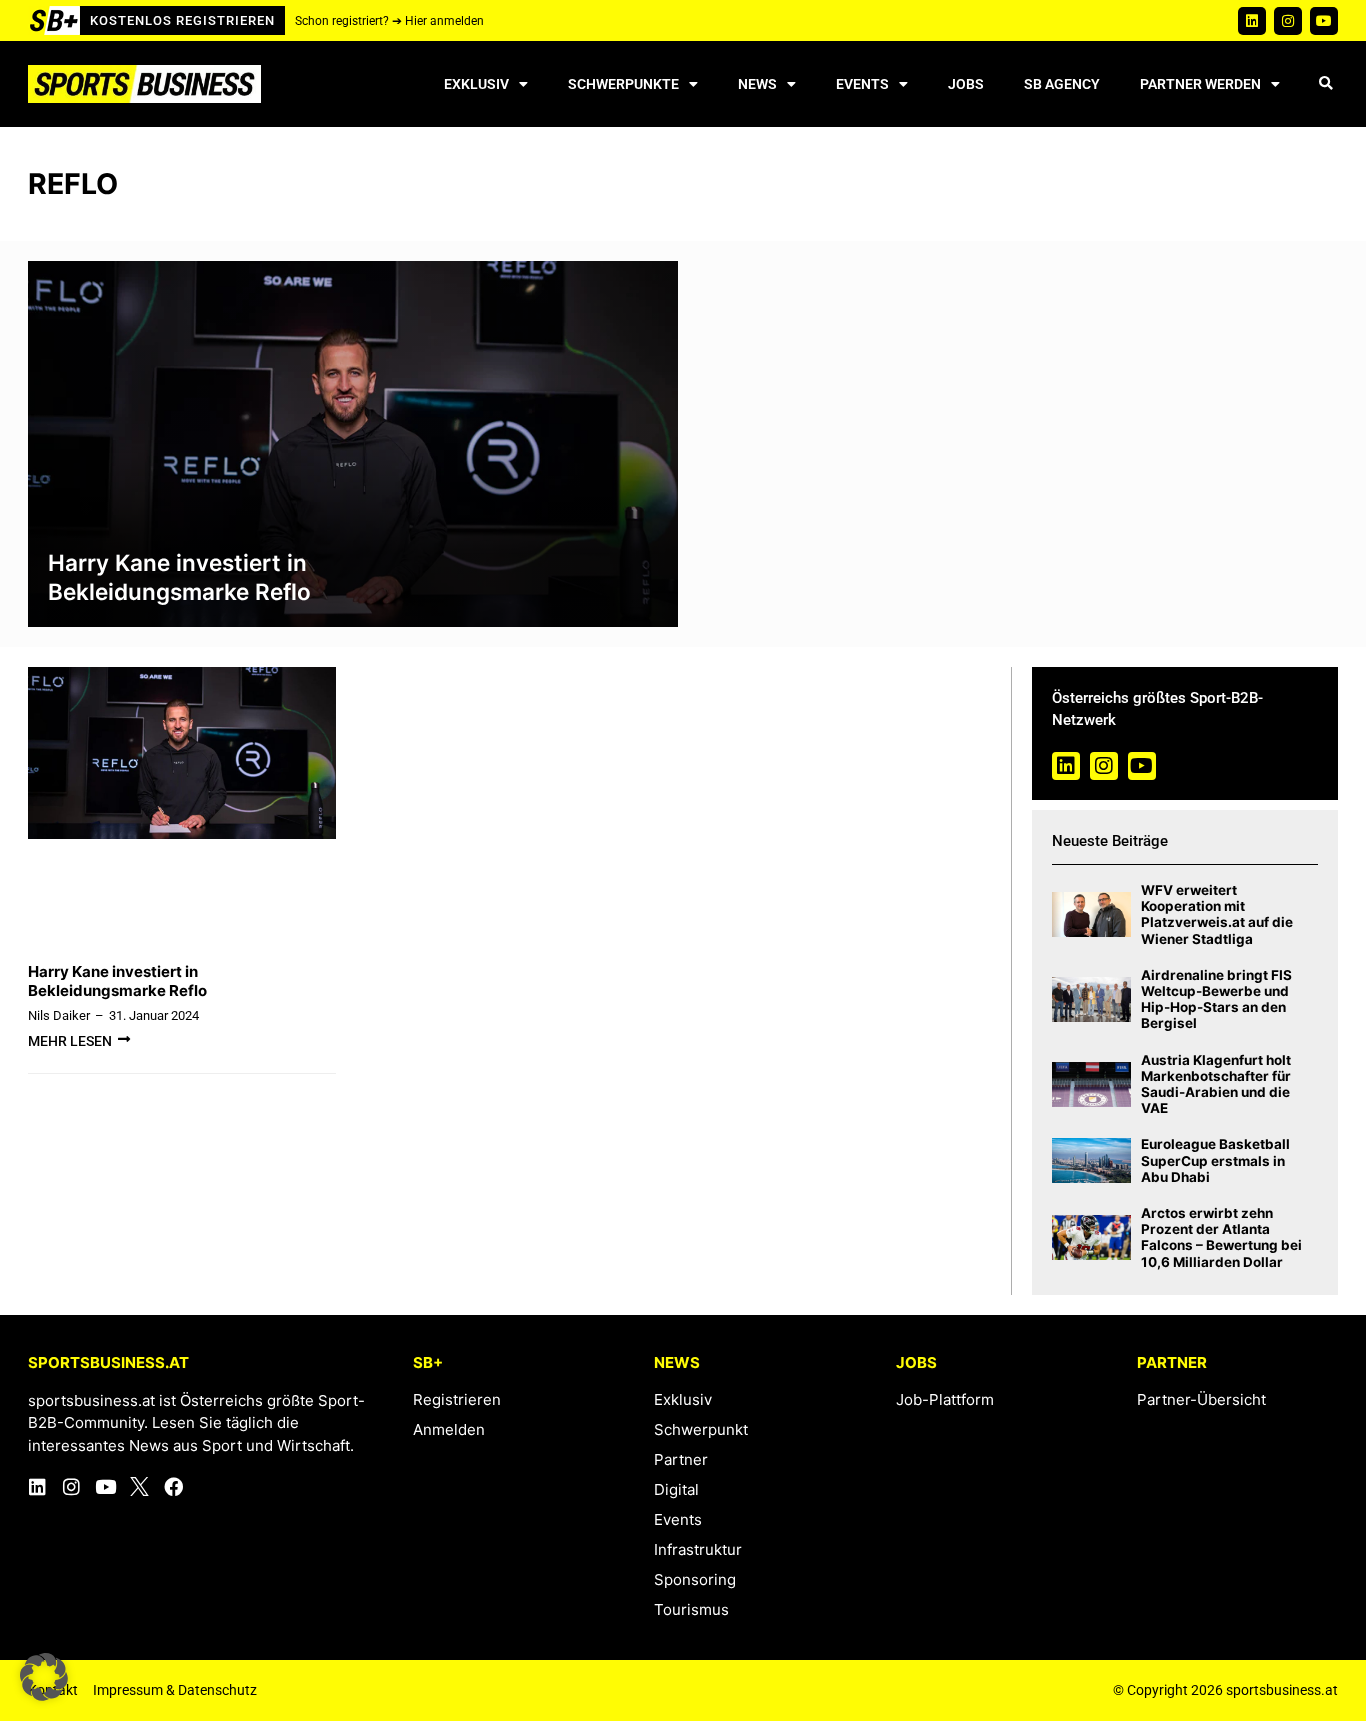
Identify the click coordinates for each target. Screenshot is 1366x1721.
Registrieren (457, 1399)
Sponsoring (695, 1579)
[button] (1325, 84)
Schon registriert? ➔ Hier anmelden (389, 21)
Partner (681, 1459)
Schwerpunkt (701, 1429)
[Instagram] (1288, 21)
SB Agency (1062, 84)
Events (862, 84)
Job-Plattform (945, 1399)
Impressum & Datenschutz (175, 1690)
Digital (676, 1489)
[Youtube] (1324, 21)
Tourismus (691, 1609)
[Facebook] (173, 1486)
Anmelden (449, 1429)
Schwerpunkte (623, 84)
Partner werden (1200, 84)
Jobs (966, 84)
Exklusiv (476, 84)
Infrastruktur (698, 1549)
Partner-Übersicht (1201, 1399)
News (757, 84)
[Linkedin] (1252, 21)
